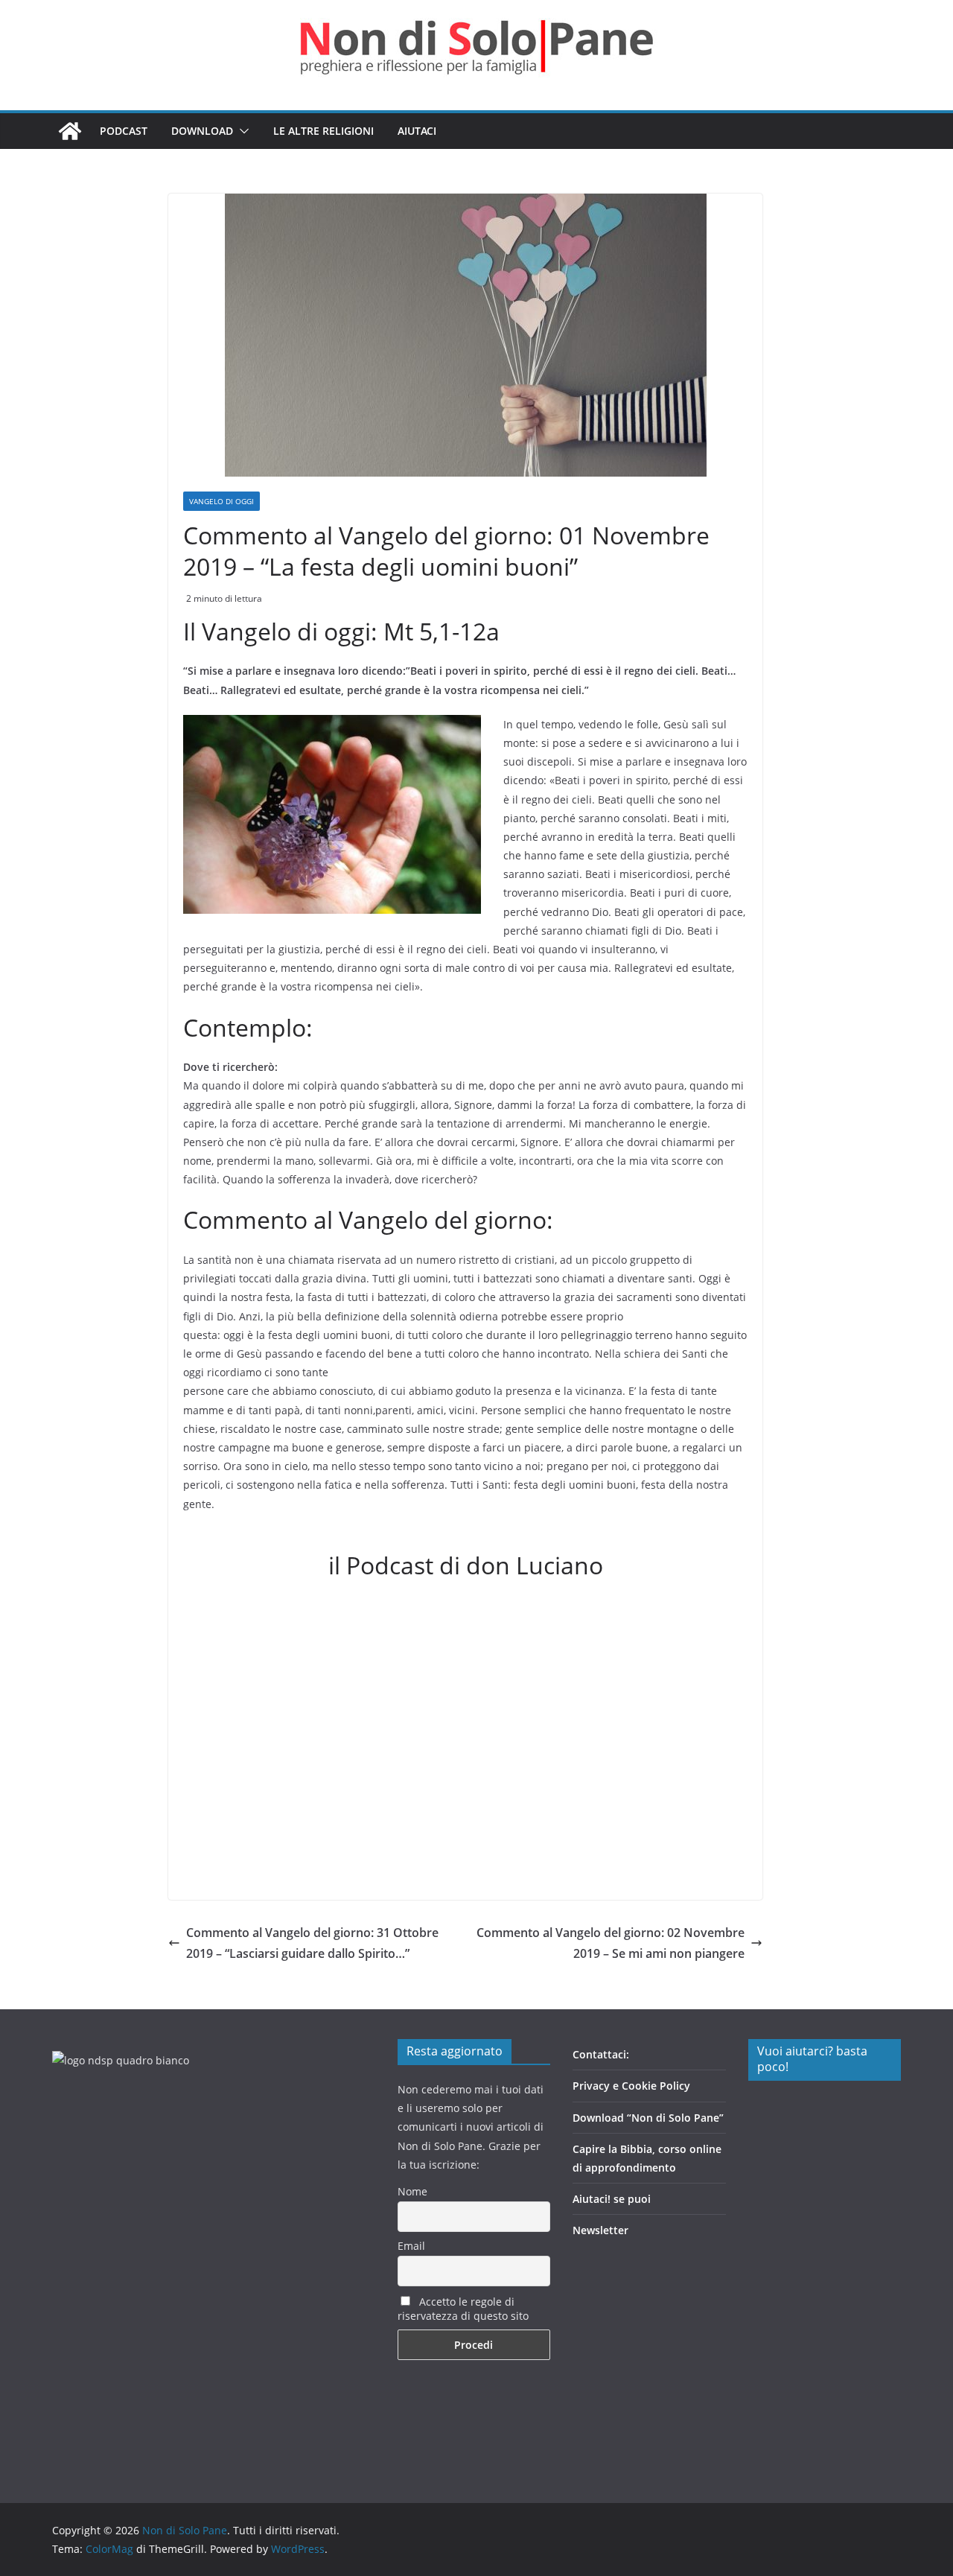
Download (202, 131)
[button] (241, 131)
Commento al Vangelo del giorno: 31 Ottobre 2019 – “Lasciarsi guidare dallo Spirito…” (312, 1943)
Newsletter (600, 2230)
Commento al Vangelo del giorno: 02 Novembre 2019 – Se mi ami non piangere (611, 1943)
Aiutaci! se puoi (612, 2199)
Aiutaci (417, 131)
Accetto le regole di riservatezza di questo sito (463, 2309)
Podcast (124, 131)
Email (411, 2246)
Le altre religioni (323, 131)
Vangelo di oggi (221, 501)
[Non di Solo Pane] (70, 131)
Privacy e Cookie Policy (631, 2086)
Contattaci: (601, 2054)
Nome (412, 2191)
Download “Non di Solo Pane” (648, 2118)
